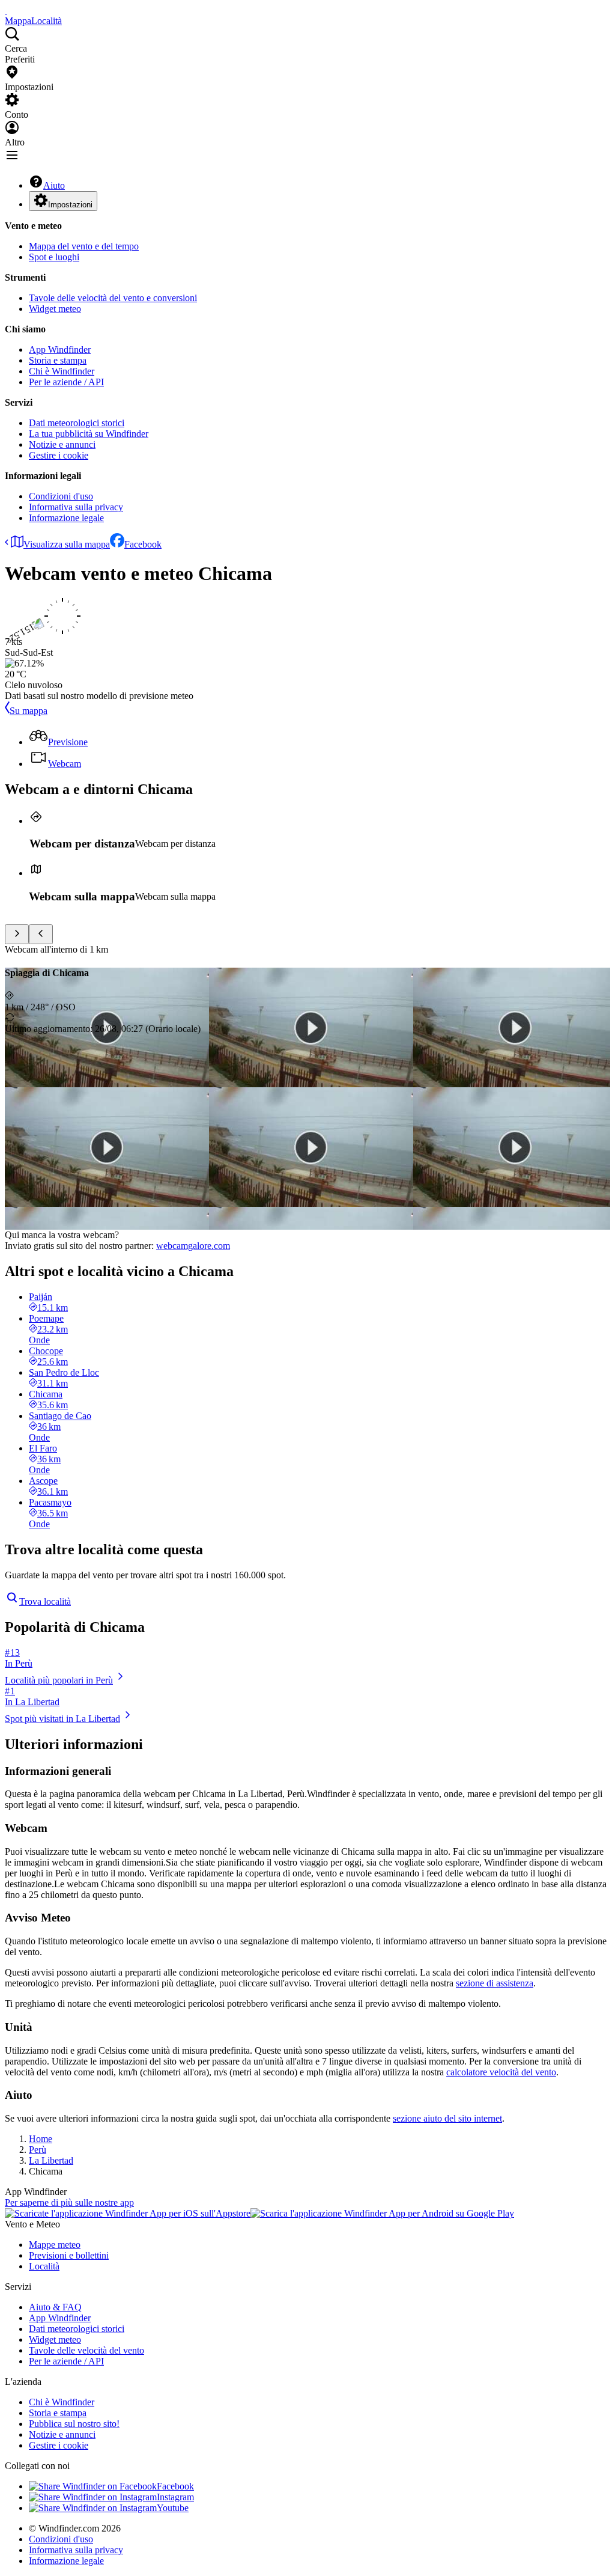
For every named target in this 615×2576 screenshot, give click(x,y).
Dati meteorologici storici (77, 423)
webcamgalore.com (193, 1246)
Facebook (143, 544)
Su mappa (29, 711)
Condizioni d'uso (61, 496)
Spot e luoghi (54, 257)
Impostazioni (70, 205)
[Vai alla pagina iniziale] (6, 10)
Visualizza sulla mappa (67, 544)
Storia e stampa (58, 360)
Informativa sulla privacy (76, 507)
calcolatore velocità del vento (501, 2072)
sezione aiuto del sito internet (447, 2118)
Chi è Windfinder (62, 371)
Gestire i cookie (59, 455)
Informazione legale (66, 518)
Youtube (173, 2508)
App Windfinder (60, 349)
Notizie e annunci (62, 444)
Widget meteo (55, 309)
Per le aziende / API (66, 382)
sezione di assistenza (495, 1983)
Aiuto (54, 185)
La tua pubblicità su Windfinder (89, 434)
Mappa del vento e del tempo (84, 246)
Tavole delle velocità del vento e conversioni (113, 298)
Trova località (45, 1601)
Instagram (175, 2497)
